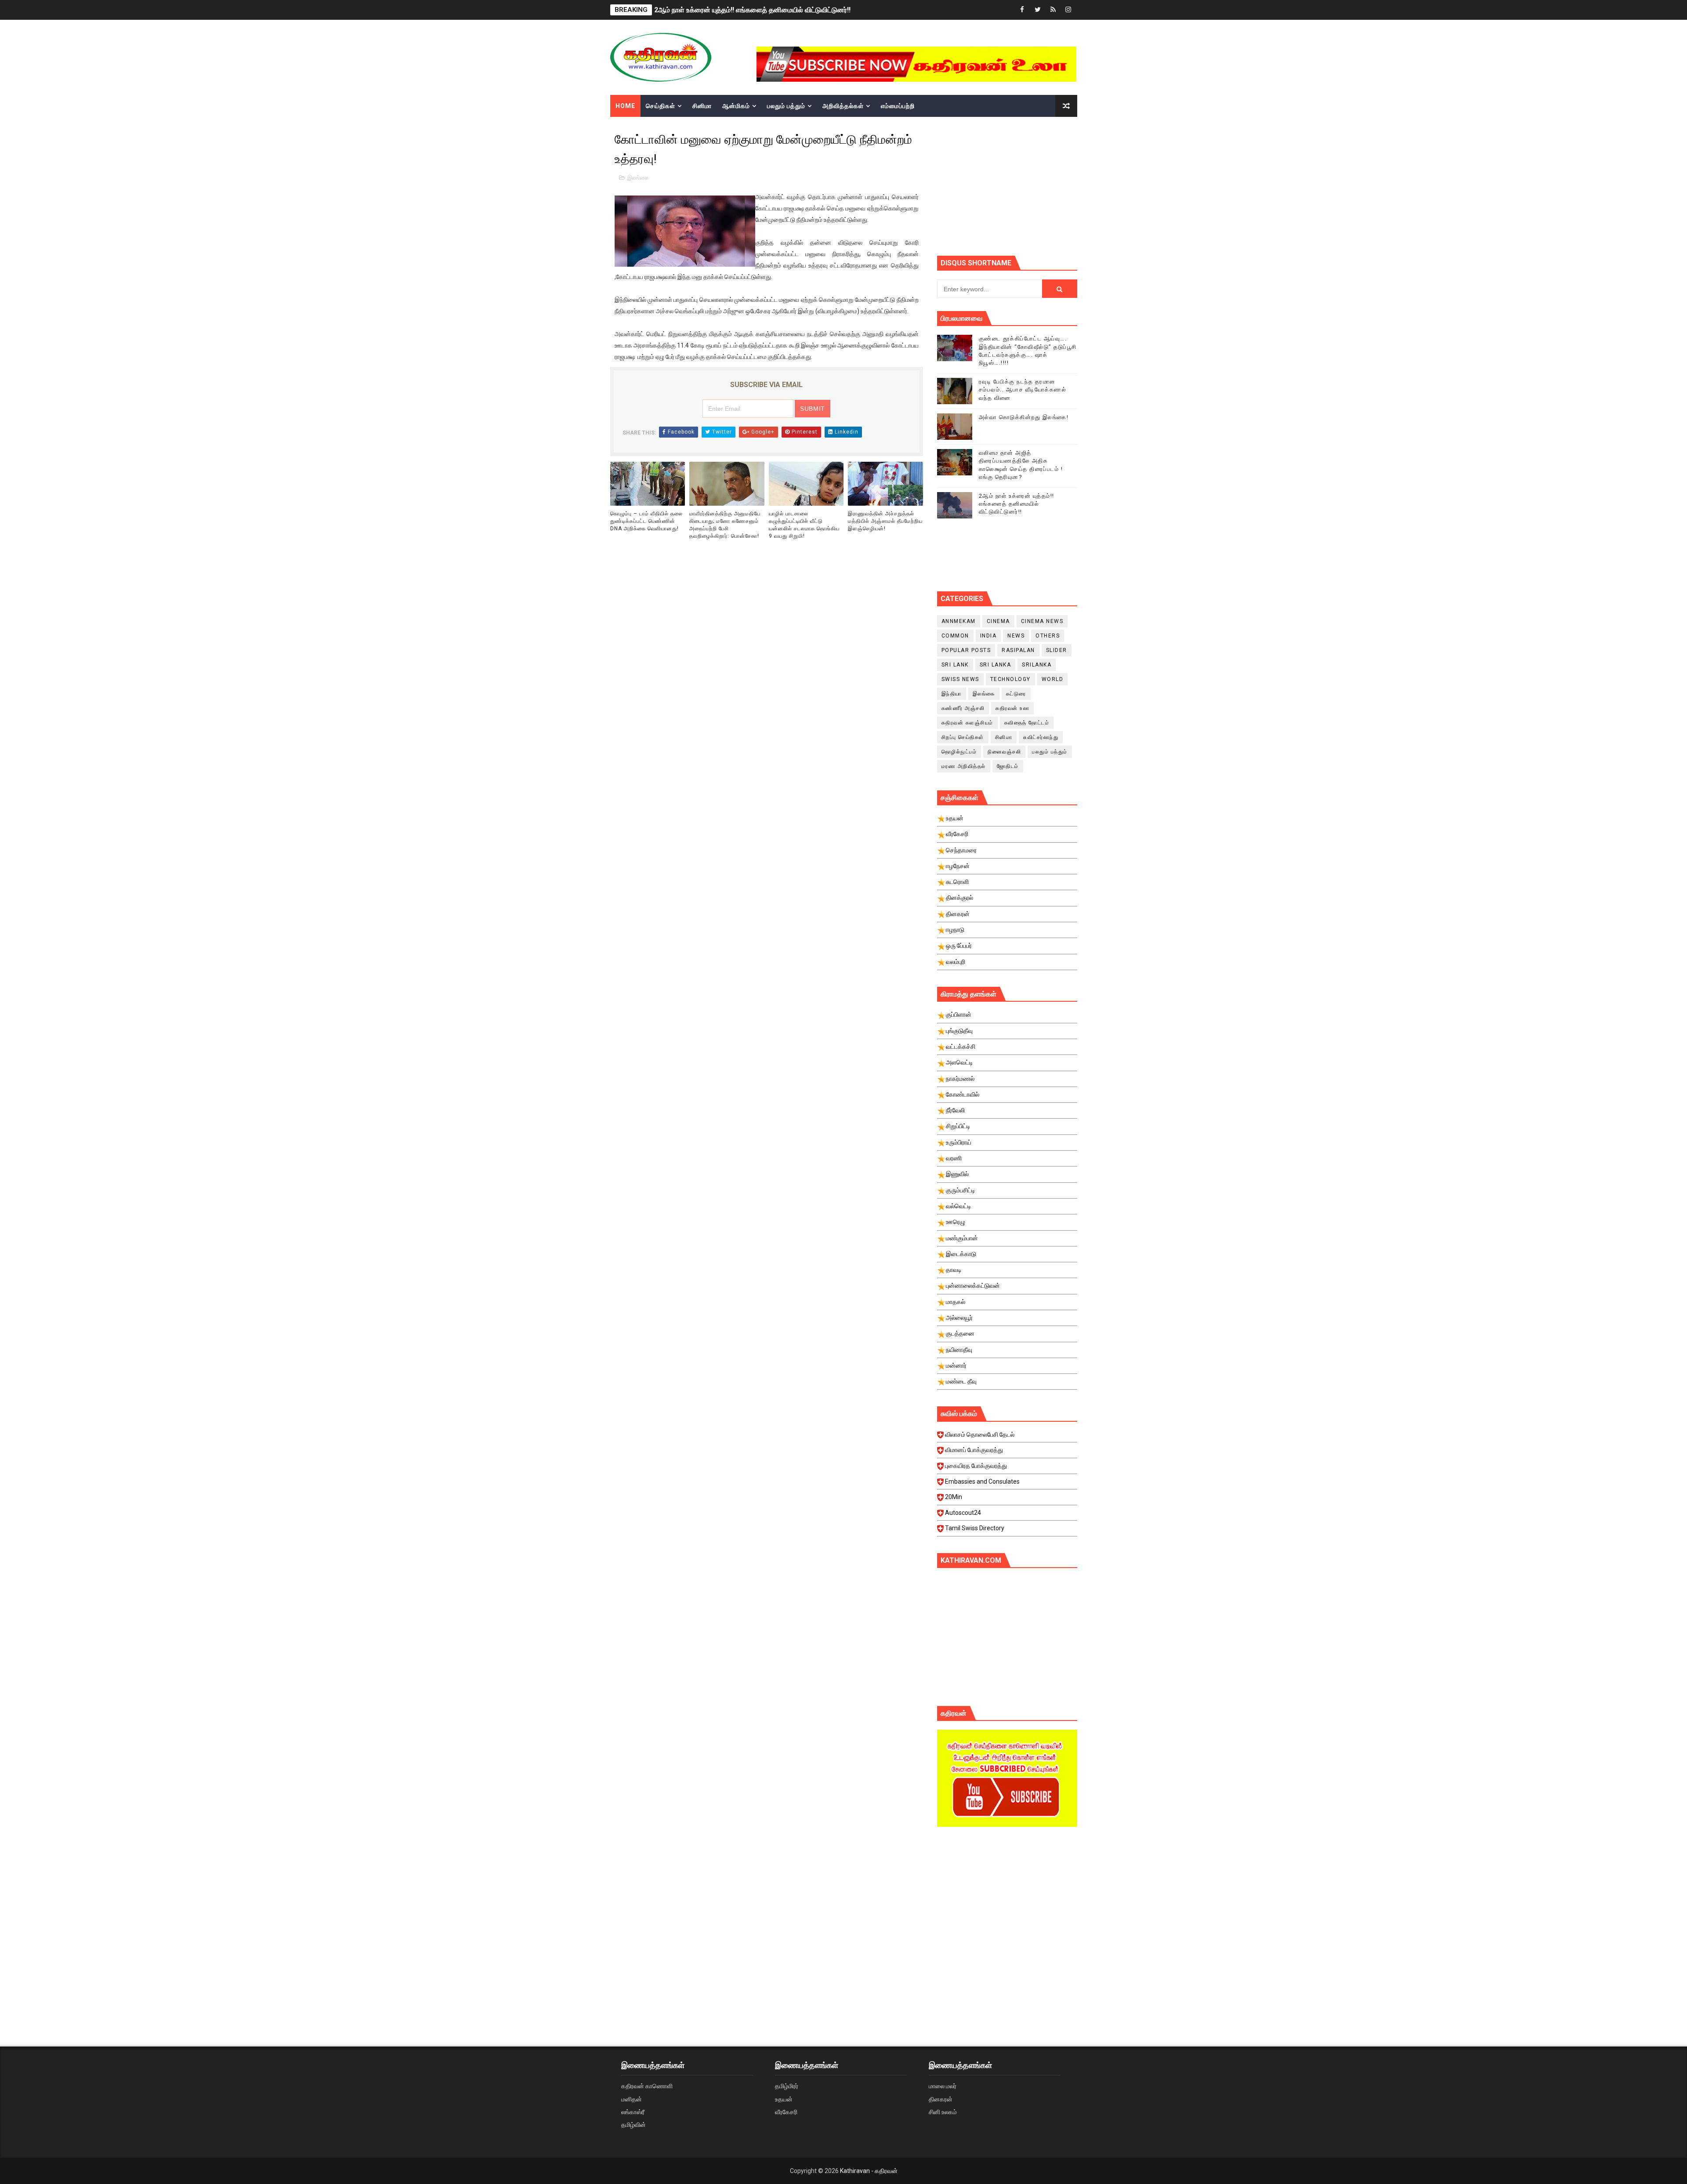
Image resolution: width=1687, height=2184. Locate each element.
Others (1048, 636)
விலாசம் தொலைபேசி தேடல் (980, 1434)
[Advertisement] (1007, 1908)
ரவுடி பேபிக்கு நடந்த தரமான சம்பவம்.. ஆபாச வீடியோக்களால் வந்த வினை (1023, 389)
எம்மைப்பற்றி (898, 106)
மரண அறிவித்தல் (964, 766)
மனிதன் (632, 2099)
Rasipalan (1018, 650)
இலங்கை (638, 178)
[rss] (1053, 10)
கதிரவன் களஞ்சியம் (967, 723)
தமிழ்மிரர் (787, 2086)
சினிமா (702, 106)
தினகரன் (941, 2099)
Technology (1010, 679)
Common (955, 636)
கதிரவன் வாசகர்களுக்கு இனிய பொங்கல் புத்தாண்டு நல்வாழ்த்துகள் (753, 10)
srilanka (1037, 665)
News (1016, 636)
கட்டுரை (1016, 694)
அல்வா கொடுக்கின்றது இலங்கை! (1024, 417)
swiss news (960, 679)
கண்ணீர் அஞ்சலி (963, 708)
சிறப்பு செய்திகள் (963, 737)
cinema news (1042, 621)
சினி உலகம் (943, 2112)
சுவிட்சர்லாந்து (1041, 737)
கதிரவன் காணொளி (647, 2086)
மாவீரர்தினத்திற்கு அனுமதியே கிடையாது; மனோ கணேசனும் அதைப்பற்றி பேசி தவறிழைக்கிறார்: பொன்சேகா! (725, 525)
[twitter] (1038, 10)
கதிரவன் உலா (1012, 708)
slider (1057, 650)
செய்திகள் (661, 106)
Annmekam (959, 621)
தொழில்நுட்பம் (959, 752)
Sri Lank (955, 665)
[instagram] (1068, 10)
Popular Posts (966, 650)
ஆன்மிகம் (736, 106)
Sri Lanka (996, 665)
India (988, 636)
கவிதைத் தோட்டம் (1027, 723)
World (1053, 679)
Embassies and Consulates (982, 1481)
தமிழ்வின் (634, 2125)
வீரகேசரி (786, 2112)
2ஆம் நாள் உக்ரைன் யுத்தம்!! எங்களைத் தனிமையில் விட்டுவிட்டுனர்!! (1017, 504)
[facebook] (1022, 10)
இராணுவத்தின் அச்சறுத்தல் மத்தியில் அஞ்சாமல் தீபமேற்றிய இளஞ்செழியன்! (885, 521)
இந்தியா (952, 694)
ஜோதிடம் (1008, 766)
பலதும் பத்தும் (786, 106)
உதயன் (784, 2099)
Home (625, 106)
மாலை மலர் (943, 2086)
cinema (998, 621)
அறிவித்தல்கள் (843, 106)
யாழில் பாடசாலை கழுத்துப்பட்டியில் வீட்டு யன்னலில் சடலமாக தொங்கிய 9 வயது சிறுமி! (804, 525)
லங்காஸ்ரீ (633, 2112)
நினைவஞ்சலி (1004, 752)
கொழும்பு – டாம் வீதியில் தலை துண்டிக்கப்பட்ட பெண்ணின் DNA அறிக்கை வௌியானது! (646, 521)
